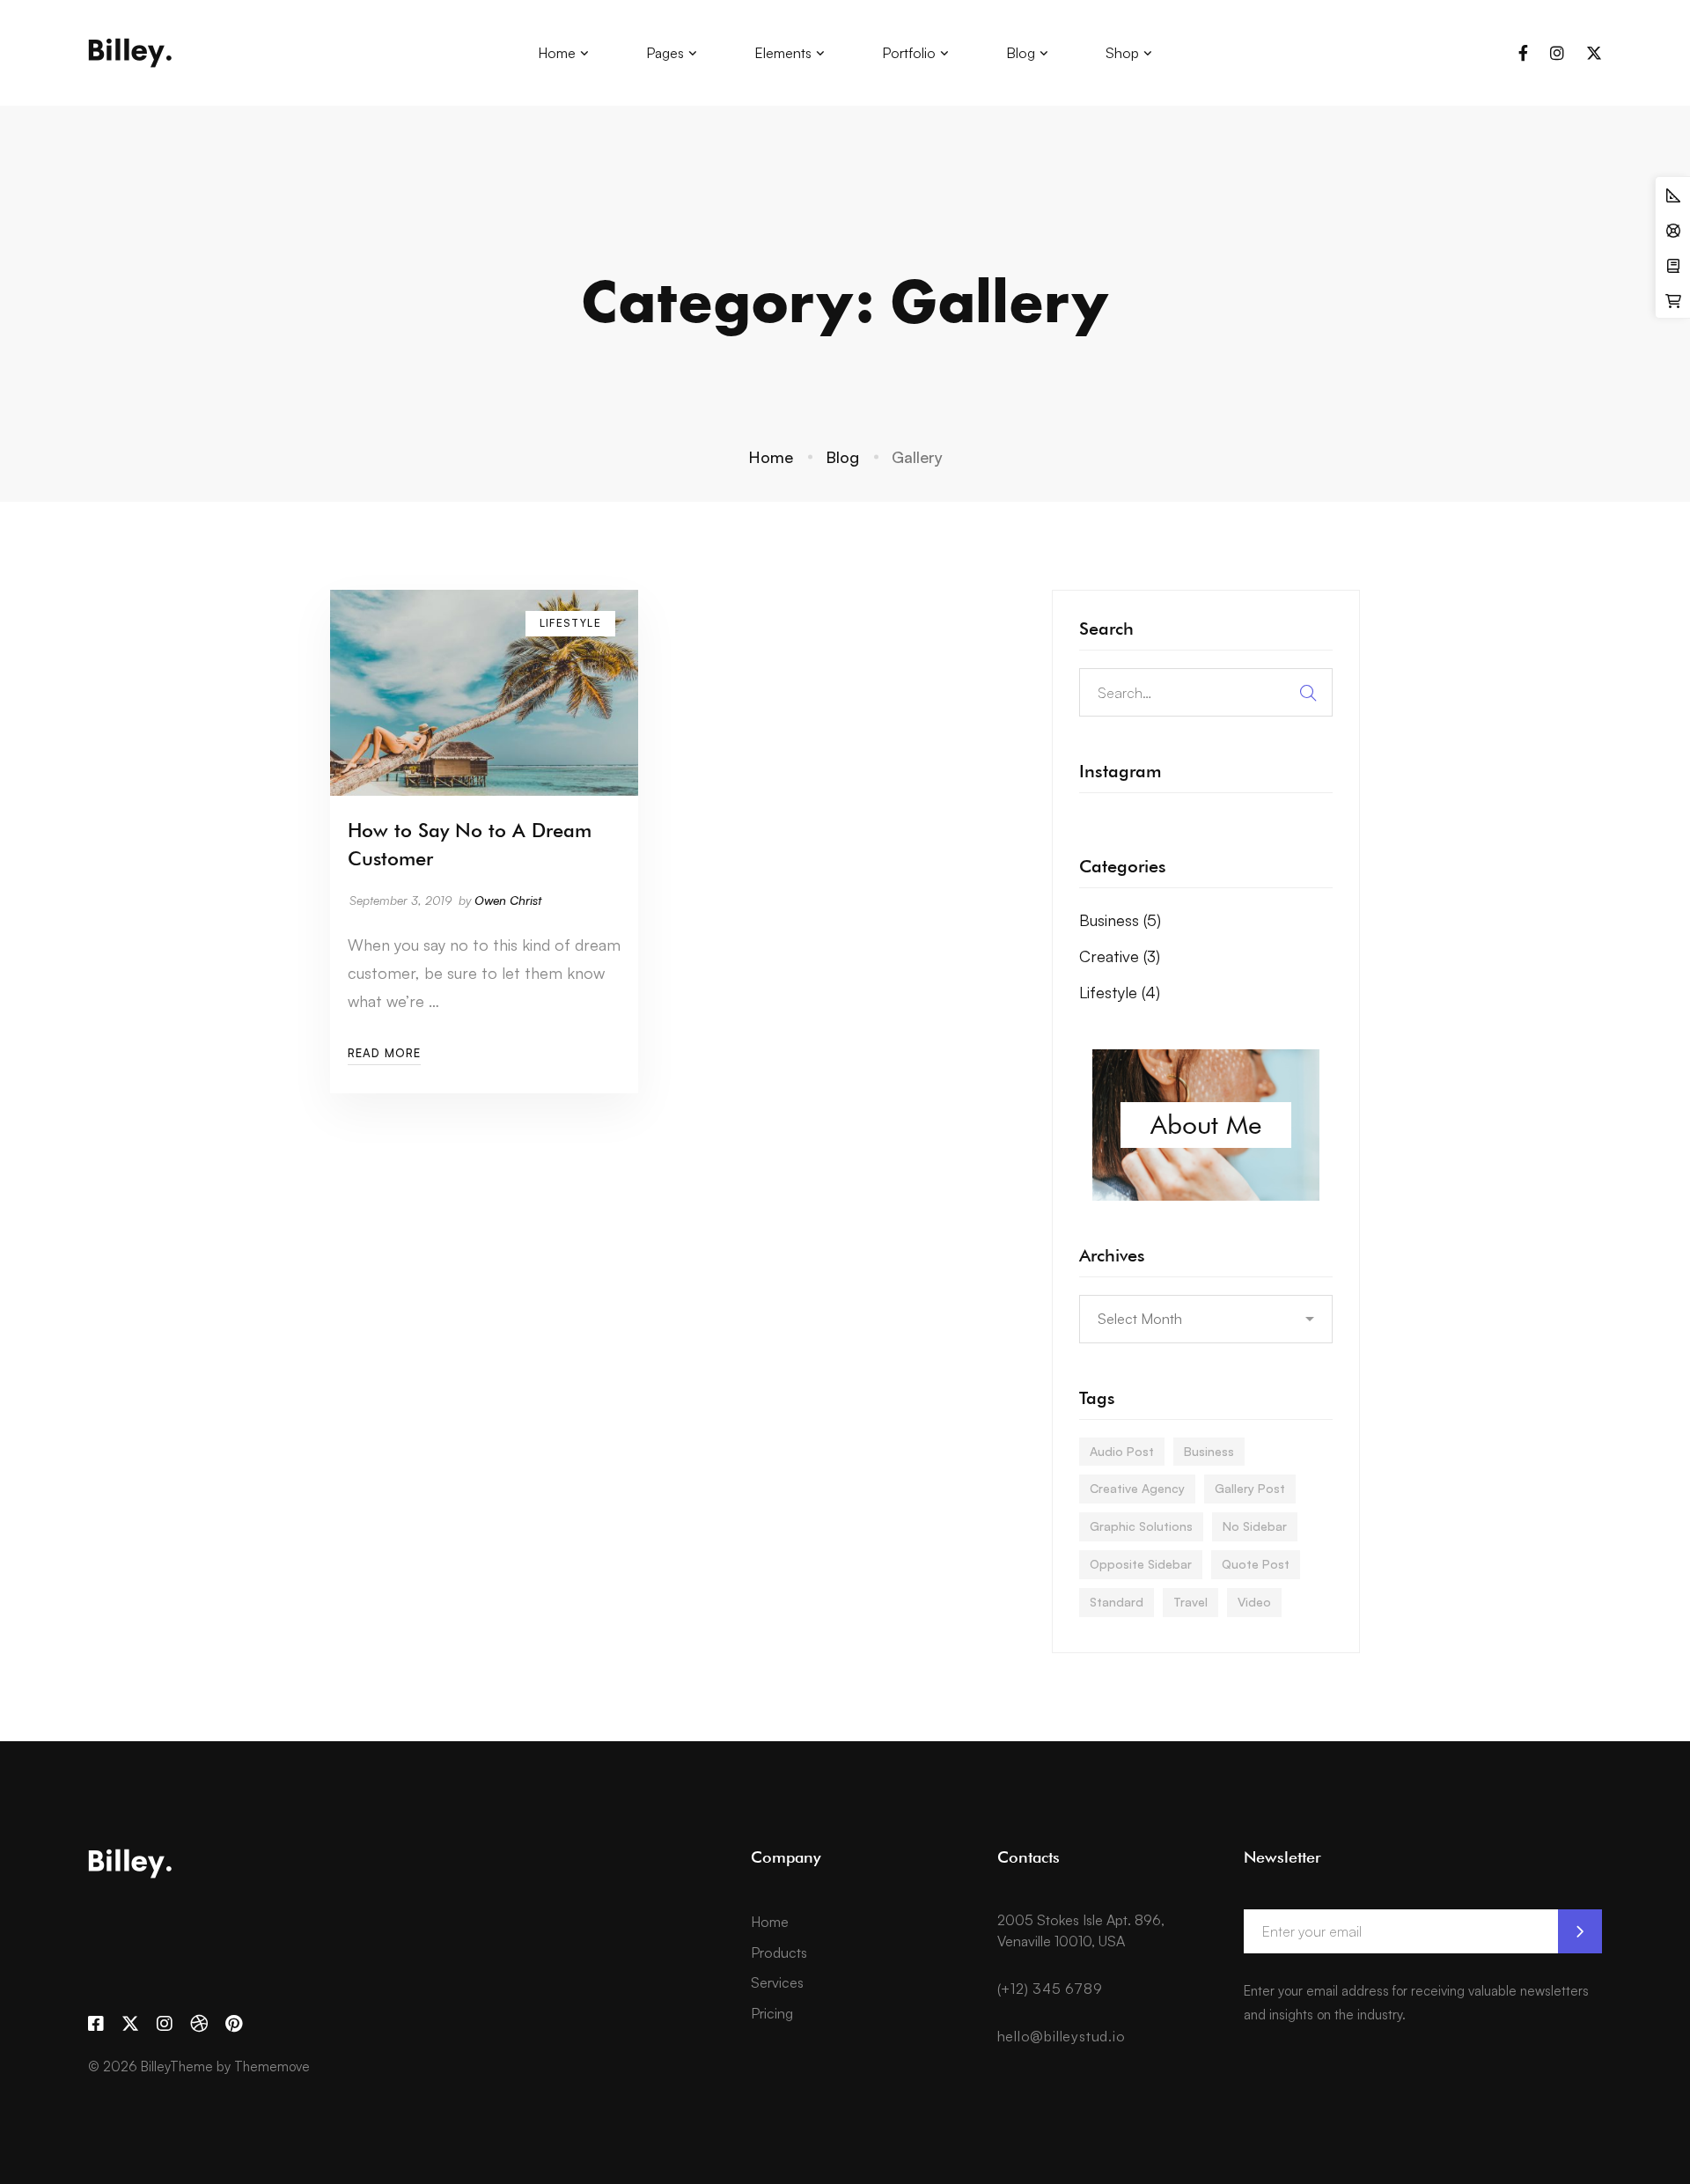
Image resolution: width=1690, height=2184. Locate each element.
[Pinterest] (234, 2024)
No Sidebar (1255, 1526)
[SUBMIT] (1580, 1931)
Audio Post (1122, 1451)
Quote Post (1256, 1564)
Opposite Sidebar (1141, 1564)
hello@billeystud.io (1062, 2036)
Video (1254, 1602)
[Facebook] (1523, 53)
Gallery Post (1250, 1488)
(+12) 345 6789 (1050, 1989)
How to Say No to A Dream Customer (470, 844)
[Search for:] (1206, 692)
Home (771, 457)
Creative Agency (1137, 1488)
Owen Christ (508, 900)
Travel (1190, 1602)
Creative (1120, 956)
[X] (1594, 53)
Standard (1117, 1602)
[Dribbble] (199, 2024)
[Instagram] (1557, 53)
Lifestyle (1120, 992)
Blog (842, 457)
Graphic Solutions (1141, 1526)
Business (1120, 920)
